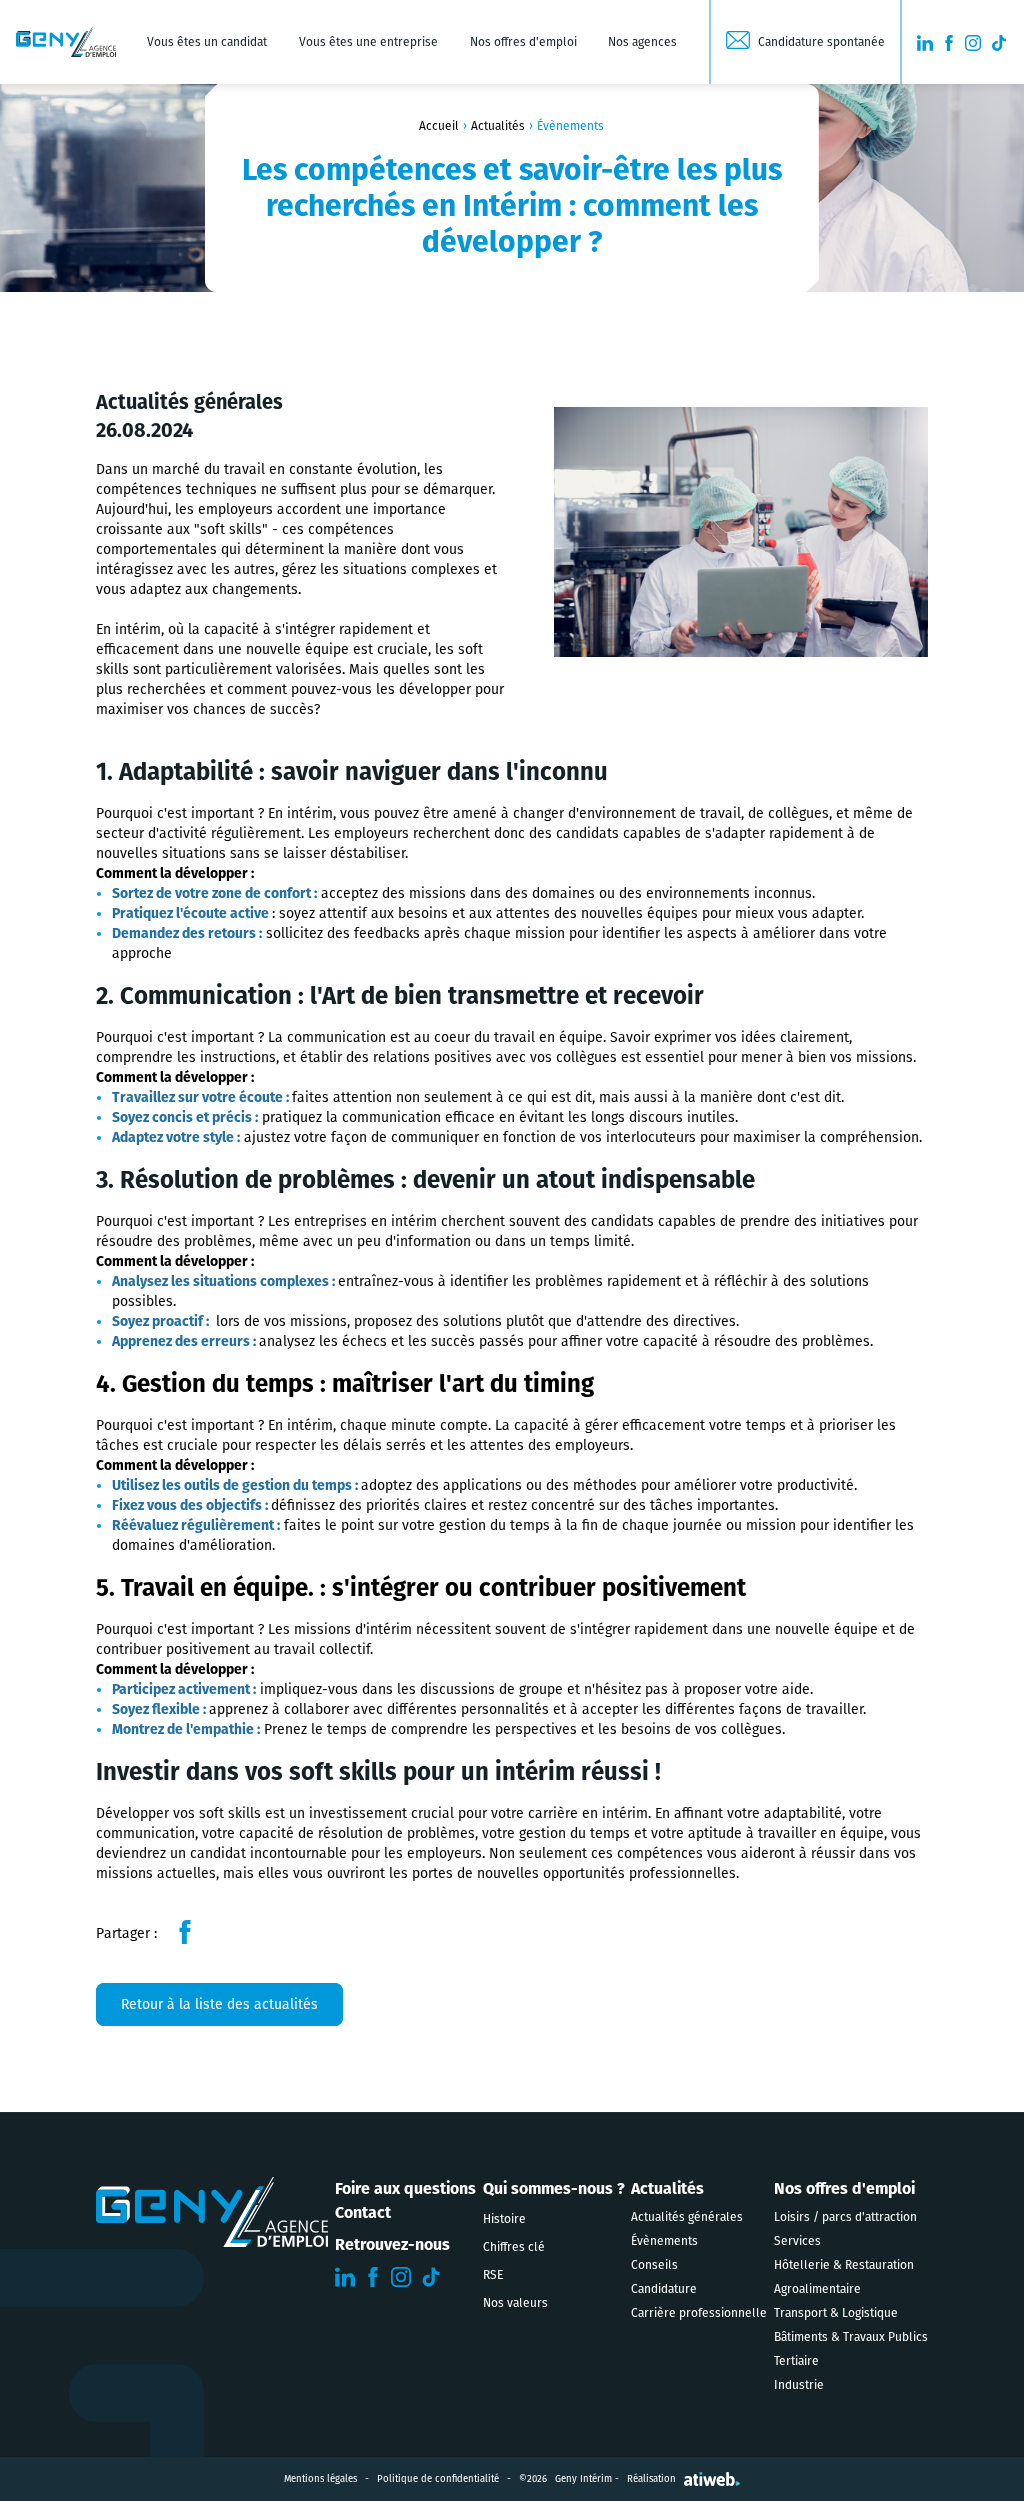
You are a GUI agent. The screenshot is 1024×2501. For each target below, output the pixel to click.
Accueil (439, 126)
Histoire (504, 2219)
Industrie (799, 2385)
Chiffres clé (514, 2247)
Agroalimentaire (817, 2289)
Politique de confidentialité (438, 2479)
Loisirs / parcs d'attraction (845, 2217)
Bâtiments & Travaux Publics (851, 2337)
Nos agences (642, 42)
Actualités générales (687, 2217)
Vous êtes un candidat (207, 42)
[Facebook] (185, 1932)
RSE (493, 2275)
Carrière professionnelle (699, 2313)
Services (797, 2241)
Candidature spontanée (821, 42)
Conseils (654, 2265)
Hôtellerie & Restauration (844, 2265)
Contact (363, 2212)
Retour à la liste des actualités (219, 2004)
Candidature (664, 2289)
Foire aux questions (405, 2188)
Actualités (498, 126)
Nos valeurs (515, 2303)
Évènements (664, 2241)
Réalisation (651, 2479)
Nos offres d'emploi (523, 42)
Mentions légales (320, 2479)
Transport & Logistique (836, 2313)
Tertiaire (796, 2361)
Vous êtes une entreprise (368, 42)
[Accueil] (66, 42)
